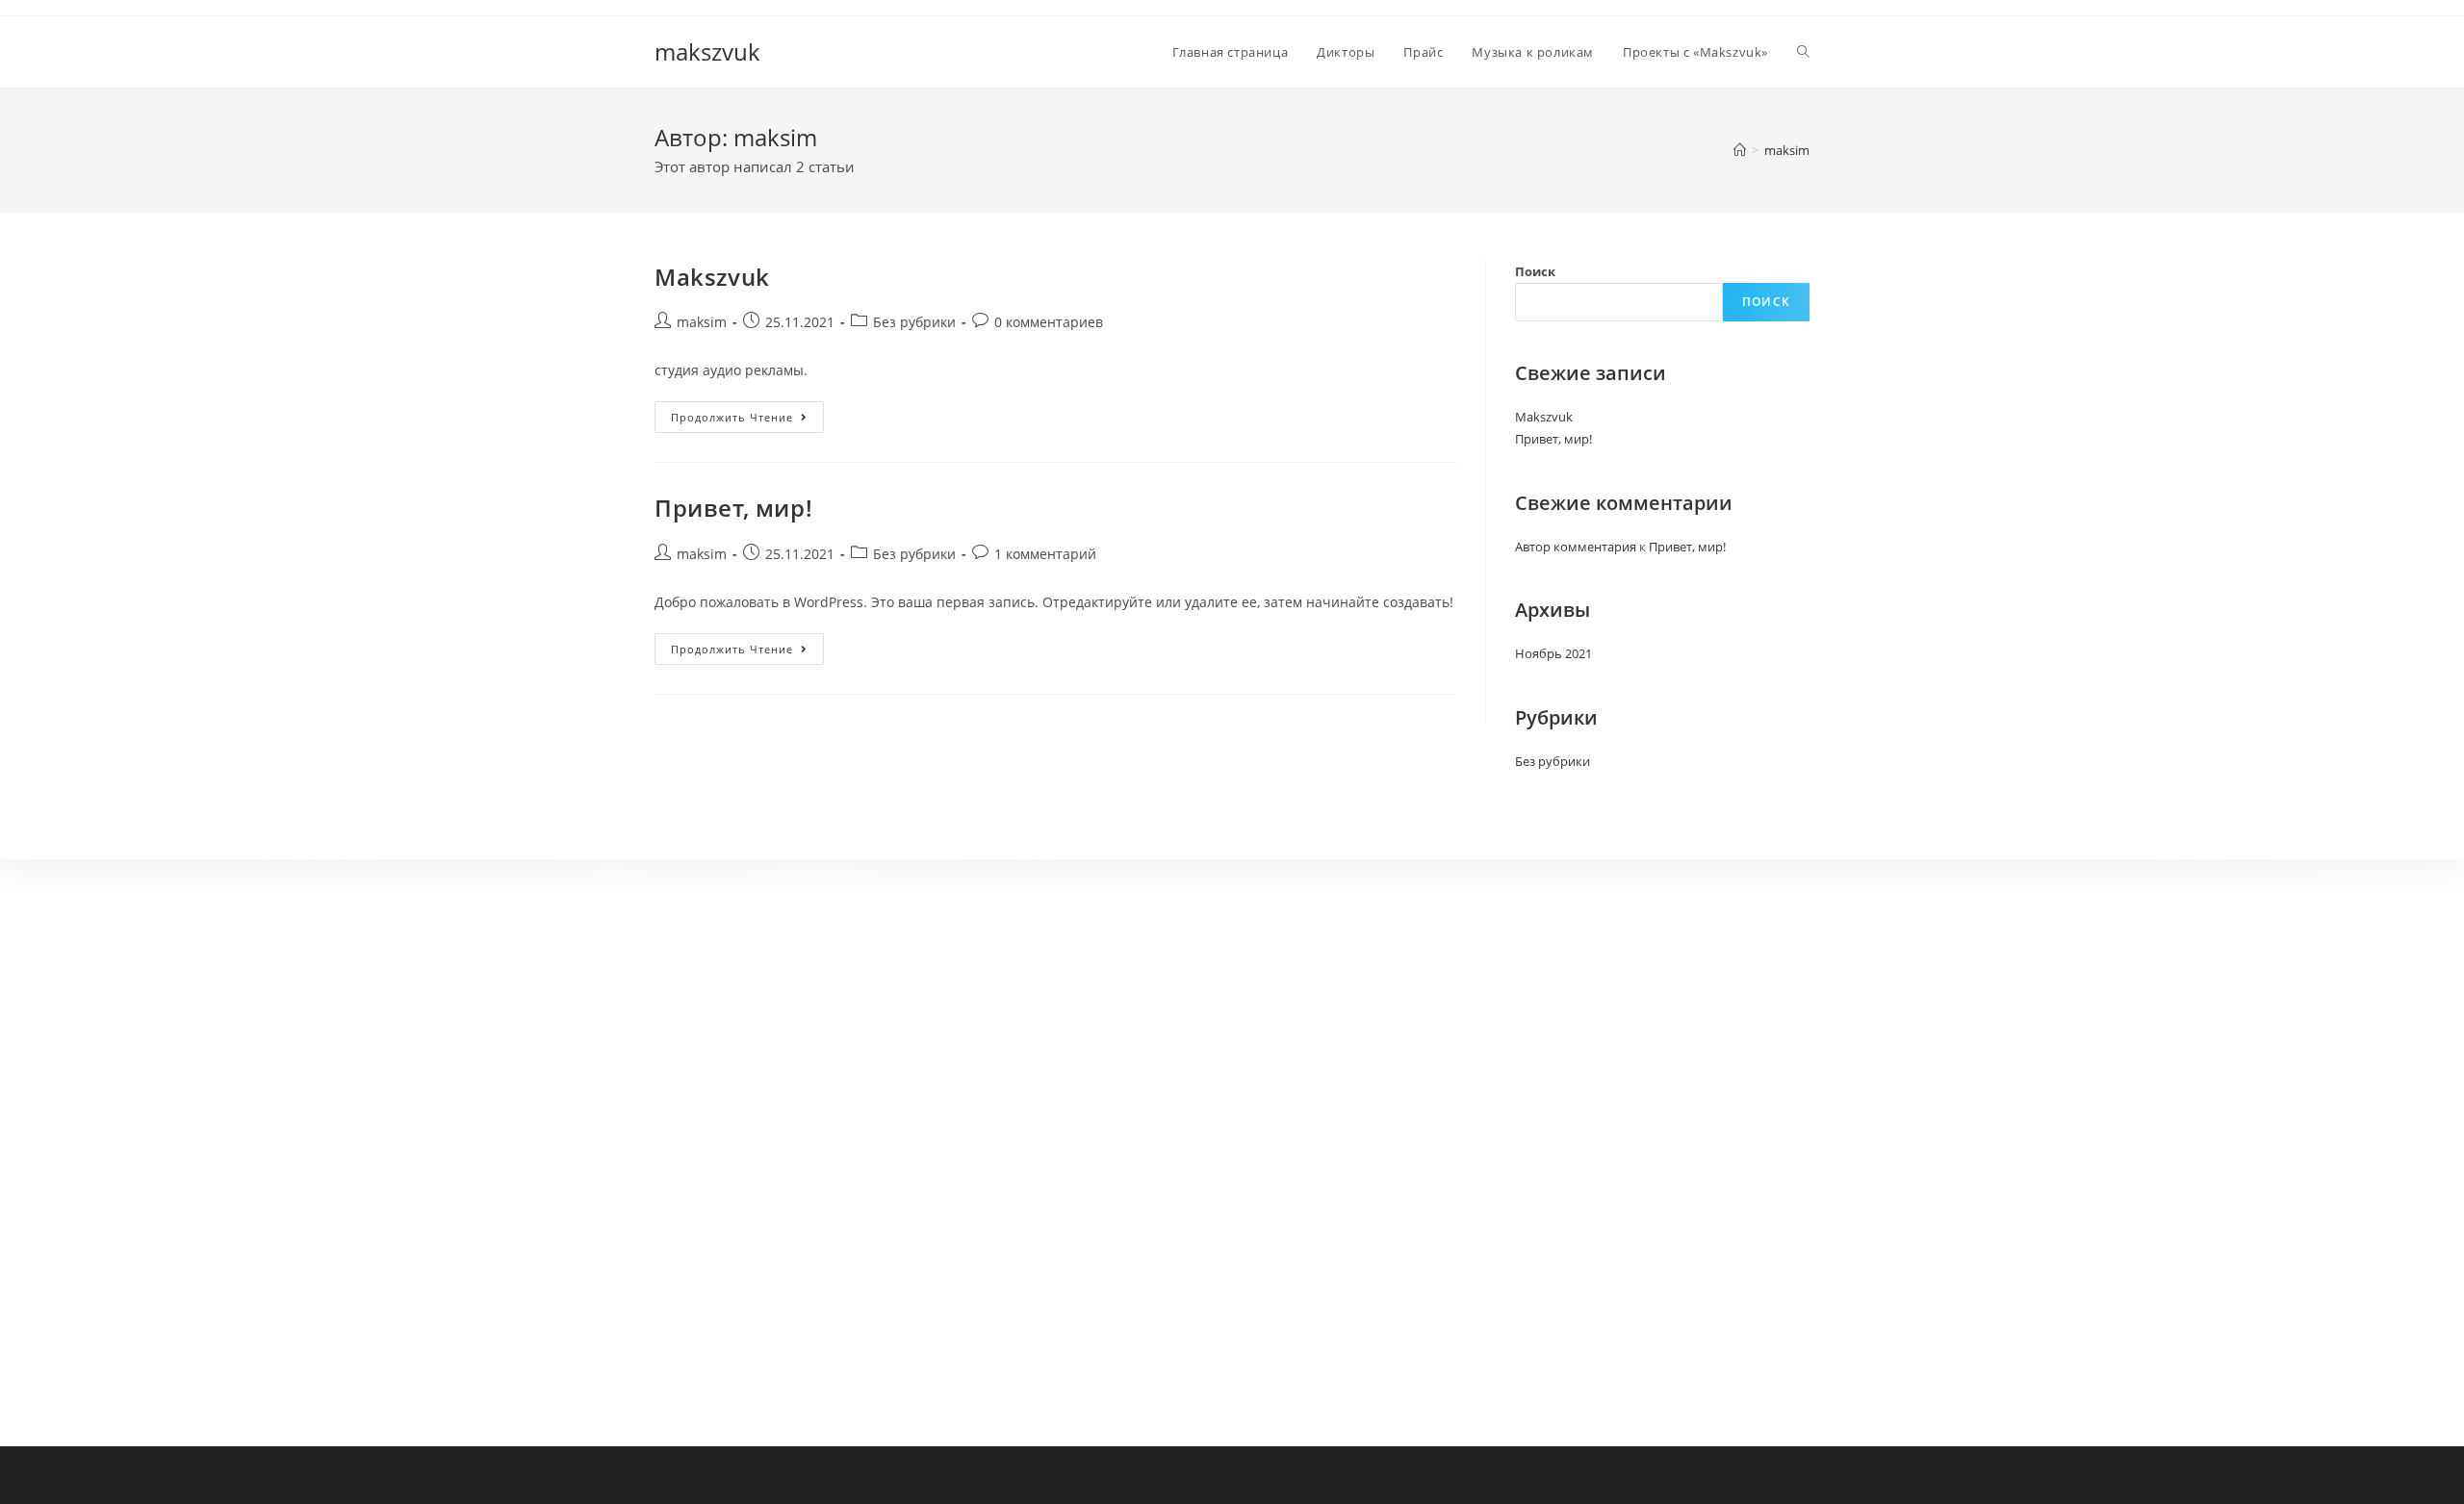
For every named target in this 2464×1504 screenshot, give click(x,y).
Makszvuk (712, 277)
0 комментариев (1049, 322)
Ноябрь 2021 (1553, 653)
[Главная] (1740, 150)
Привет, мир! (733, 508)
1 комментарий (1045, 554)
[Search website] (1803, 52)
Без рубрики (914, 322)
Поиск (1535, 271)
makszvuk (707, 51)
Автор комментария (1576, 547)
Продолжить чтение (747, 417)
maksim (702, 322)
